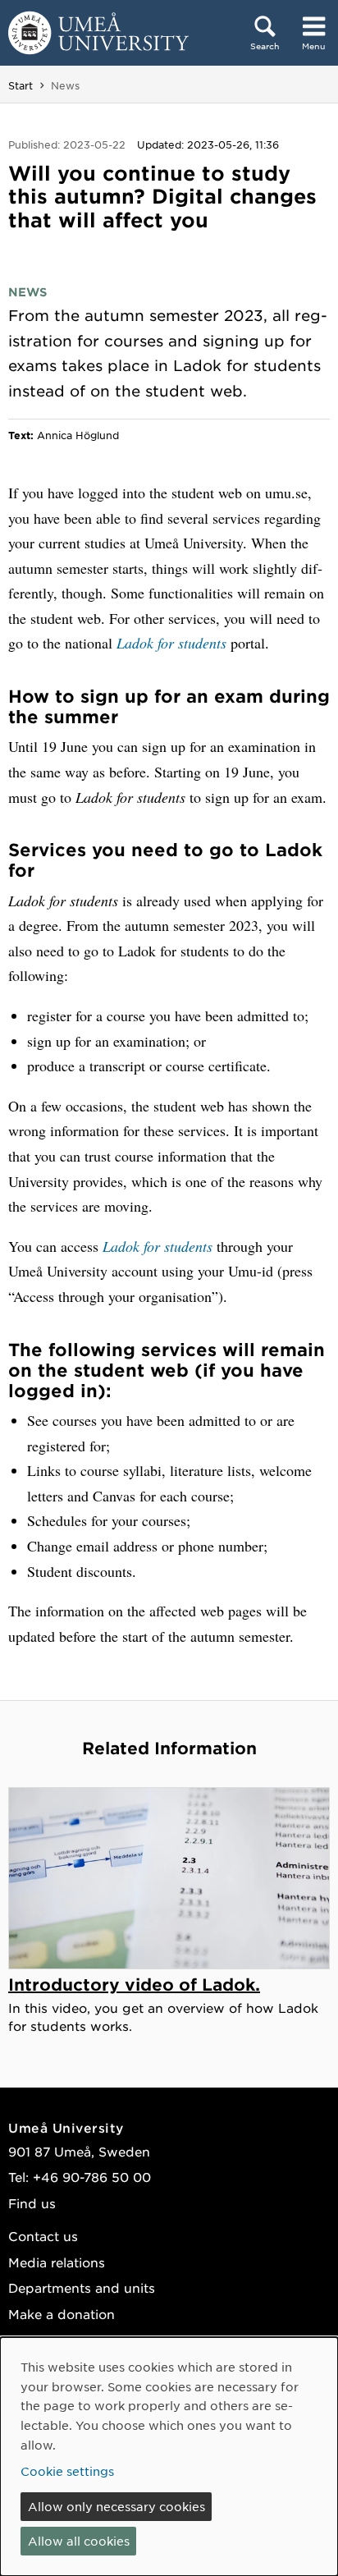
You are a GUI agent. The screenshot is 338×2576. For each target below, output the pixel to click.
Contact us (43, 2236)
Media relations (57, 2262)
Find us (32, 2203)
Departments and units (82, 2287)
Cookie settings (67, 2471)
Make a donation (62, 2314)
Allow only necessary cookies (116, 2506)
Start (21, 85)
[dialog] (169, 2457)
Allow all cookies (79, 2541)
